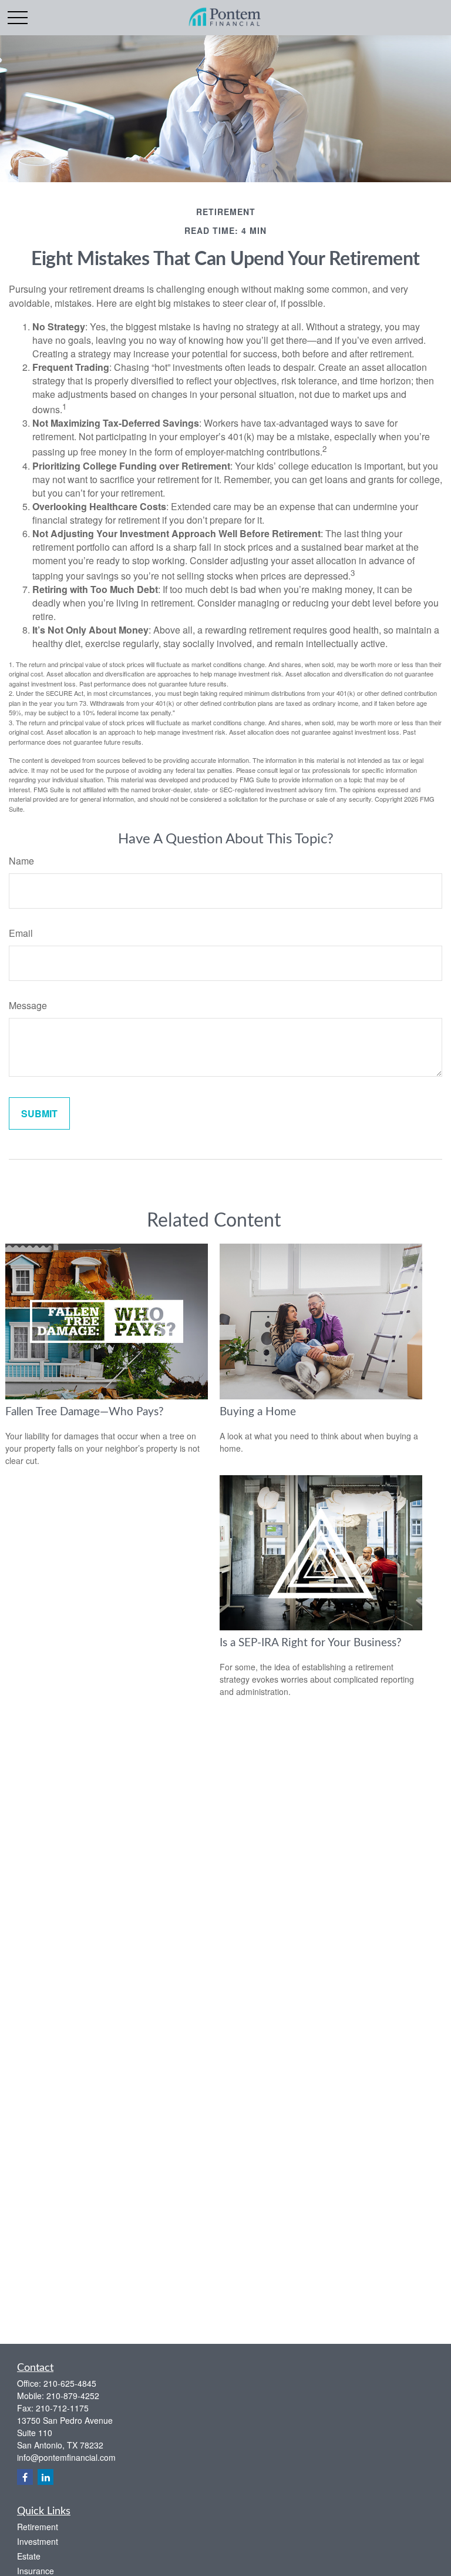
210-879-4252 (73, 2396)
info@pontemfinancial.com (66, 2457)
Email (21, 933)
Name (21, 861)
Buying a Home (258, 1412)
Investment (38, 2541)
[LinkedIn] (46, 2477)
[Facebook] (25, 2477)
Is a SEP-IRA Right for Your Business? (311, 1643)
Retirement (38, 2527)
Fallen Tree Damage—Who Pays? (85, 1412)
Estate (29, 2556)
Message (28, 1005)
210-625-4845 (70, 2383)
